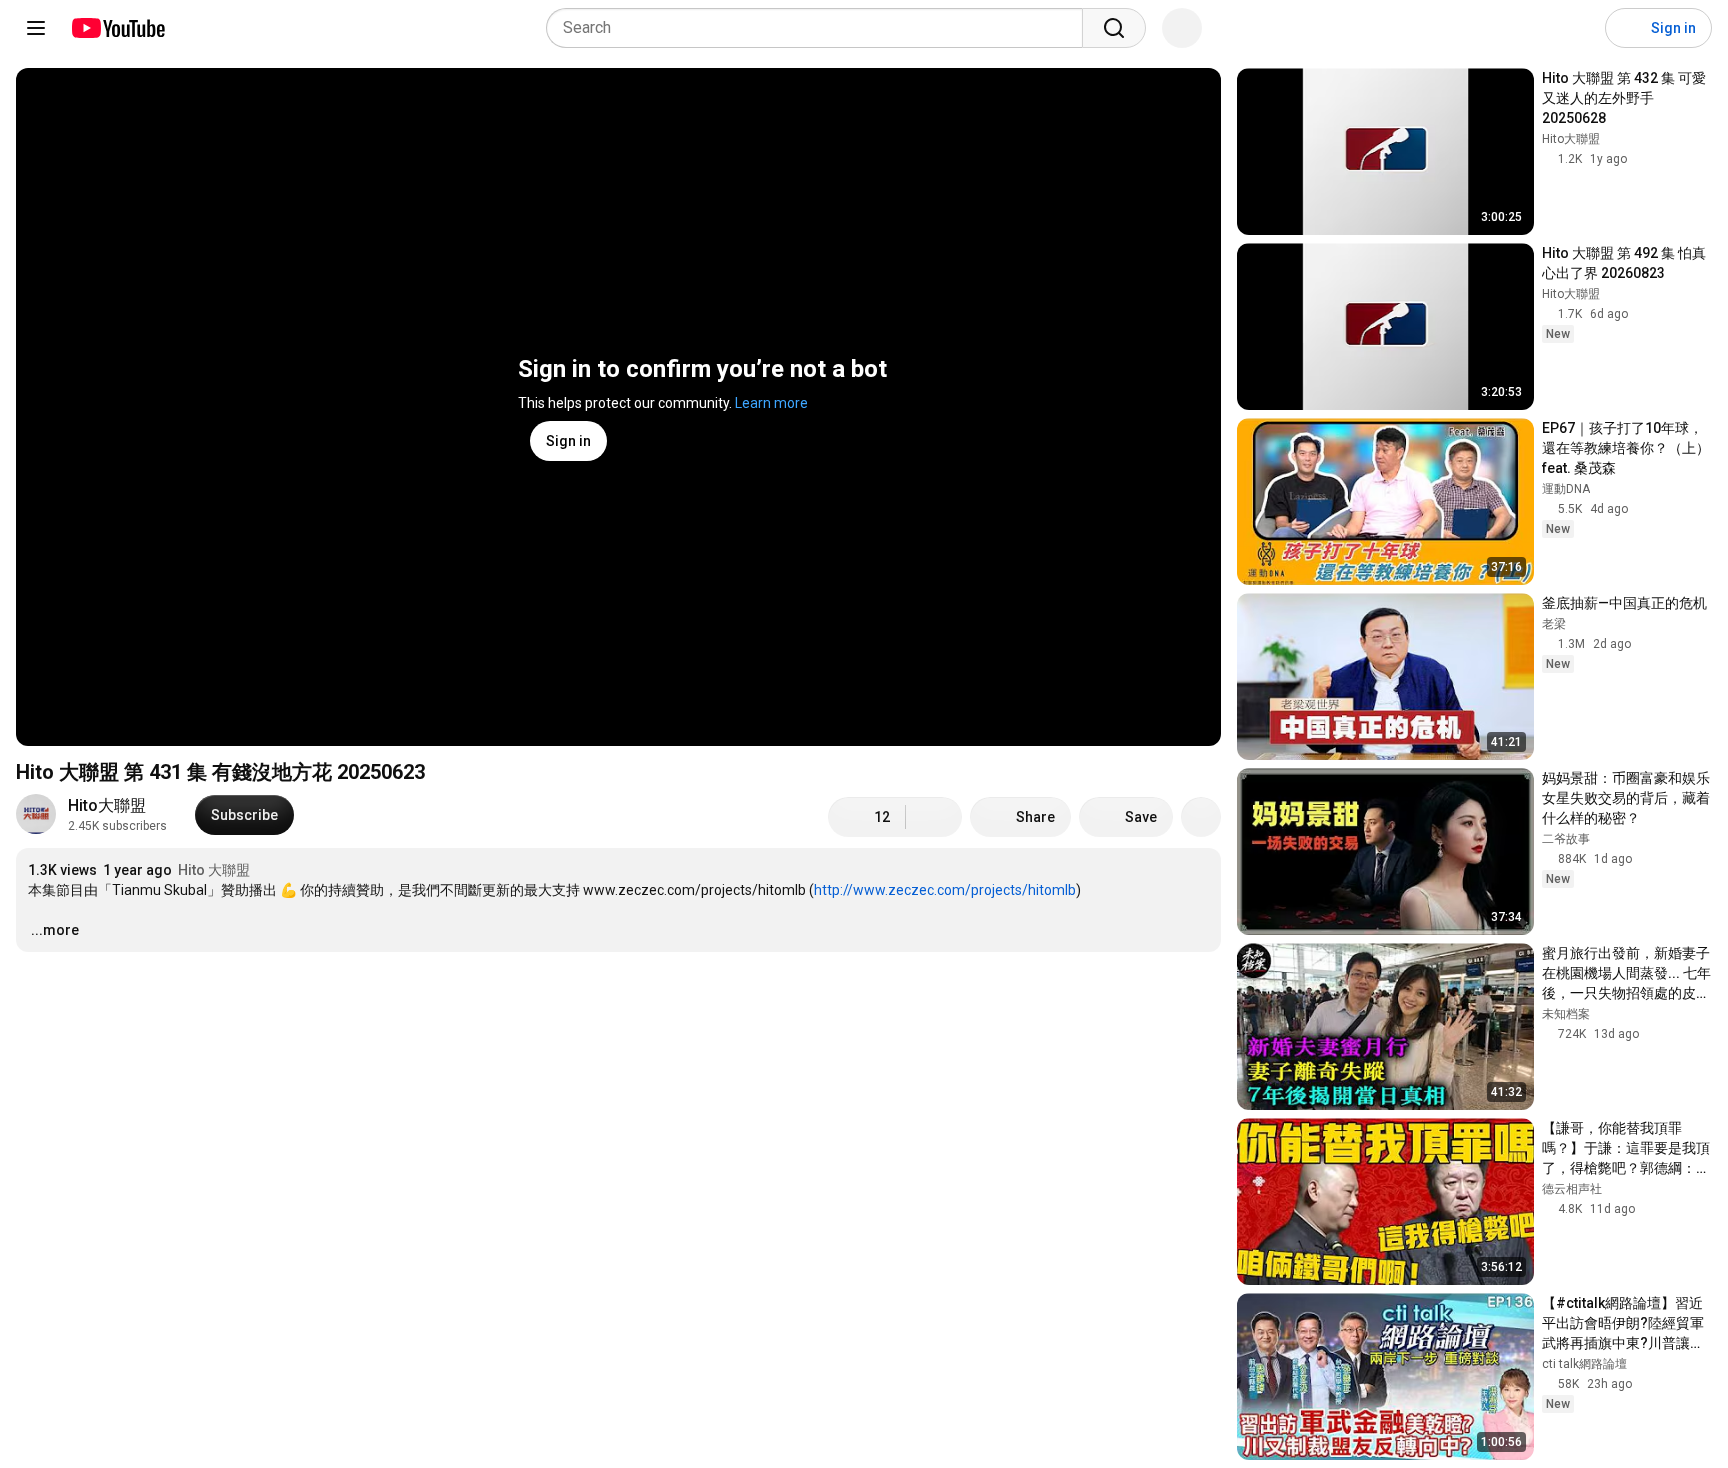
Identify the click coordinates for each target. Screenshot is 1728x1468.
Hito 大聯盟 (214, 870)
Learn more (771, 403)
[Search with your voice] (1182, 28)
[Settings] (1577, 28)
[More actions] (1201, 817)
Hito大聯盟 (107, 805)
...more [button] (55, 930)
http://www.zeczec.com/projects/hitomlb (945, 890)
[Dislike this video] (934, 817)
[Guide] (36, 28)
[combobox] (820, 28)
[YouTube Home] (117, 28)
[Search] (1114, 28)
